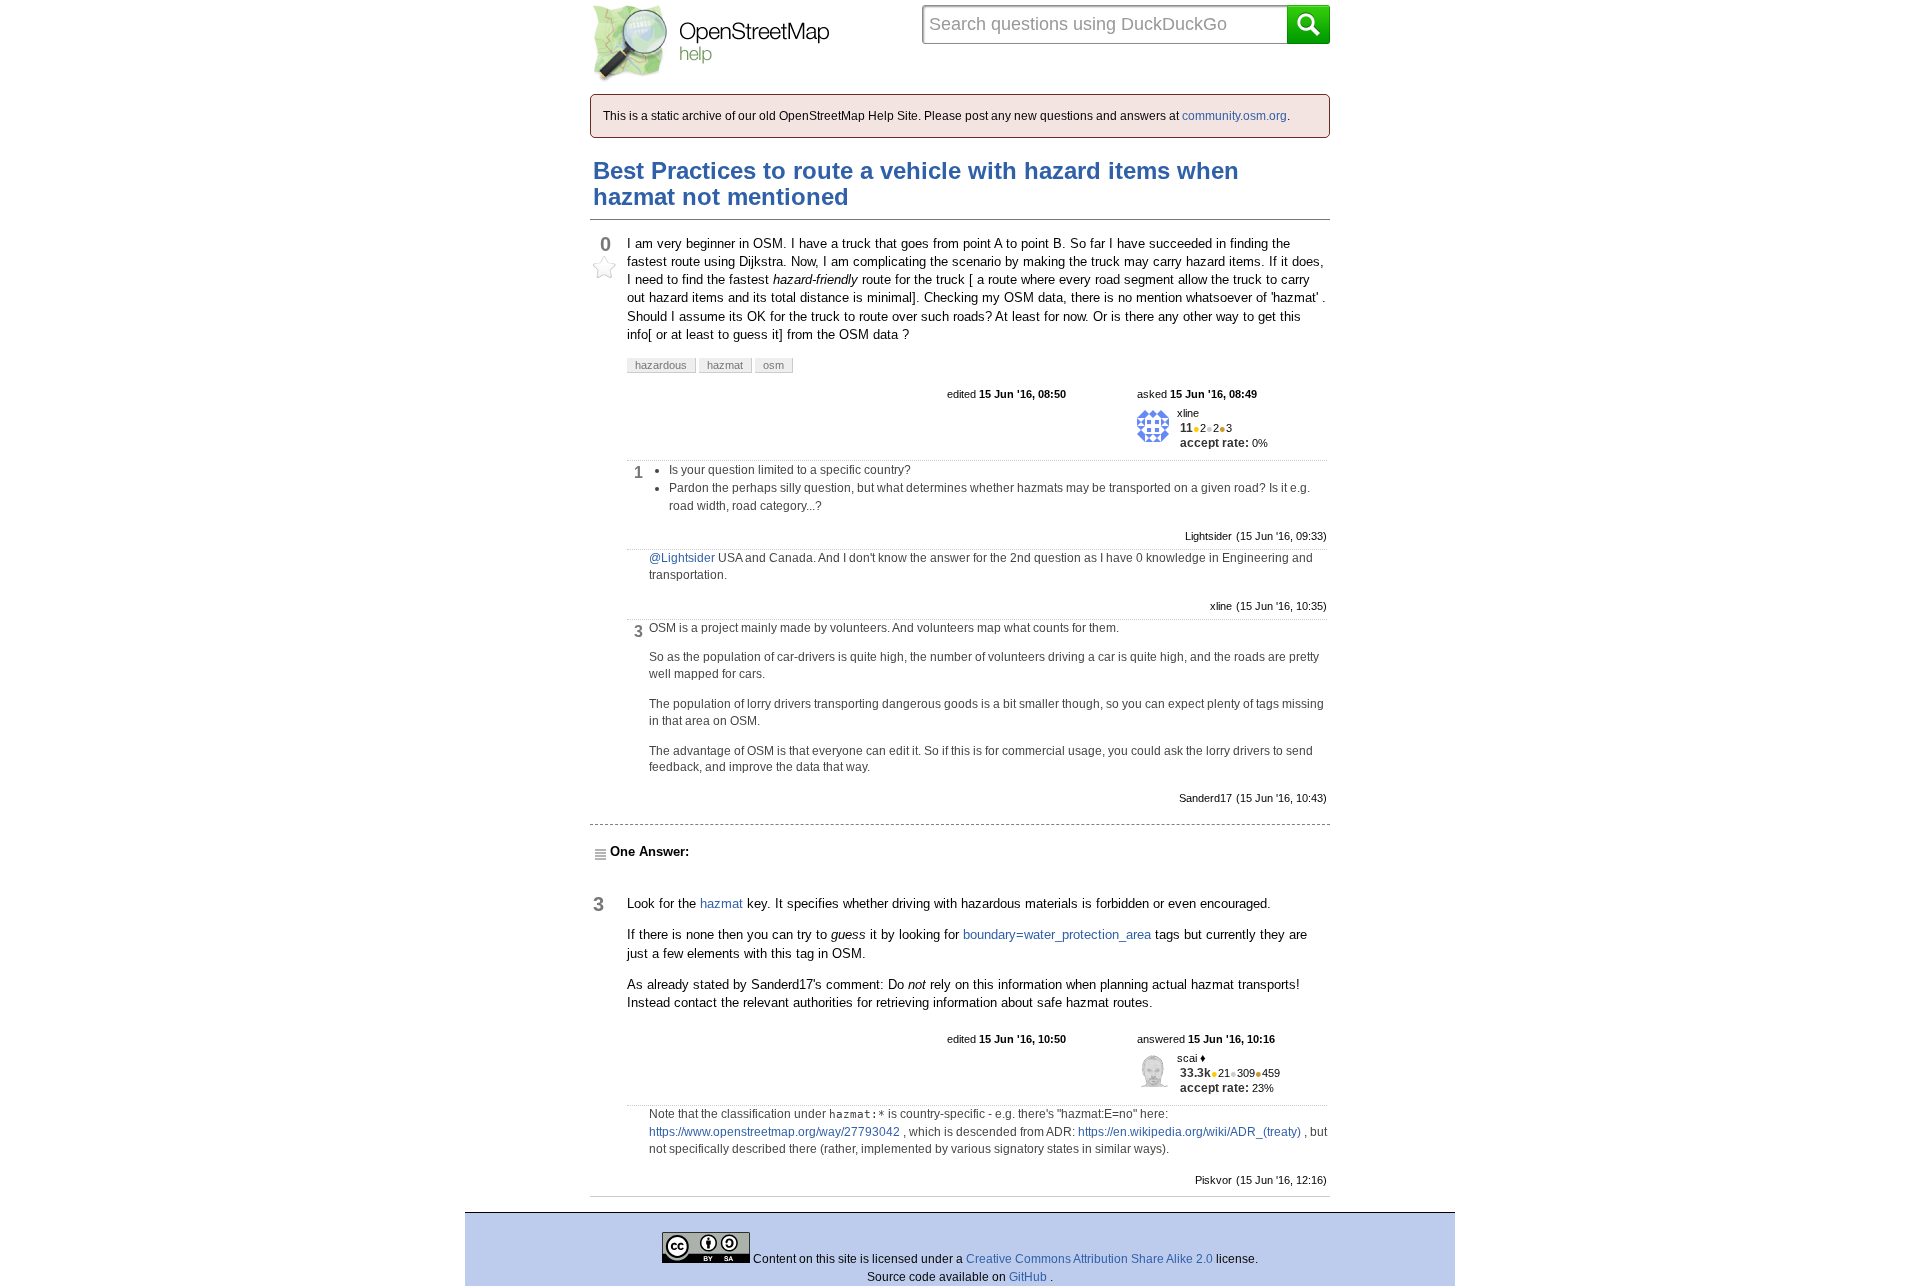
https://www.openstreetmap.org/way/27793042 (774, 1132)
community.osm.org (1234, 116)
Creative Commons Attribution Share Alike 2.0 (1089, 1259)
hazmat (721, 903)
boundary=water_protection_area (1057, 934)
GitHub (1029, 1277)
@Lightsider (682, 558)
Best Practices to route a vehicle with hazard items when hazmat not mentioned (916, 183)
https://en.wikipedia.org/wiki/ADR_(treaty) (1189, 1132)
